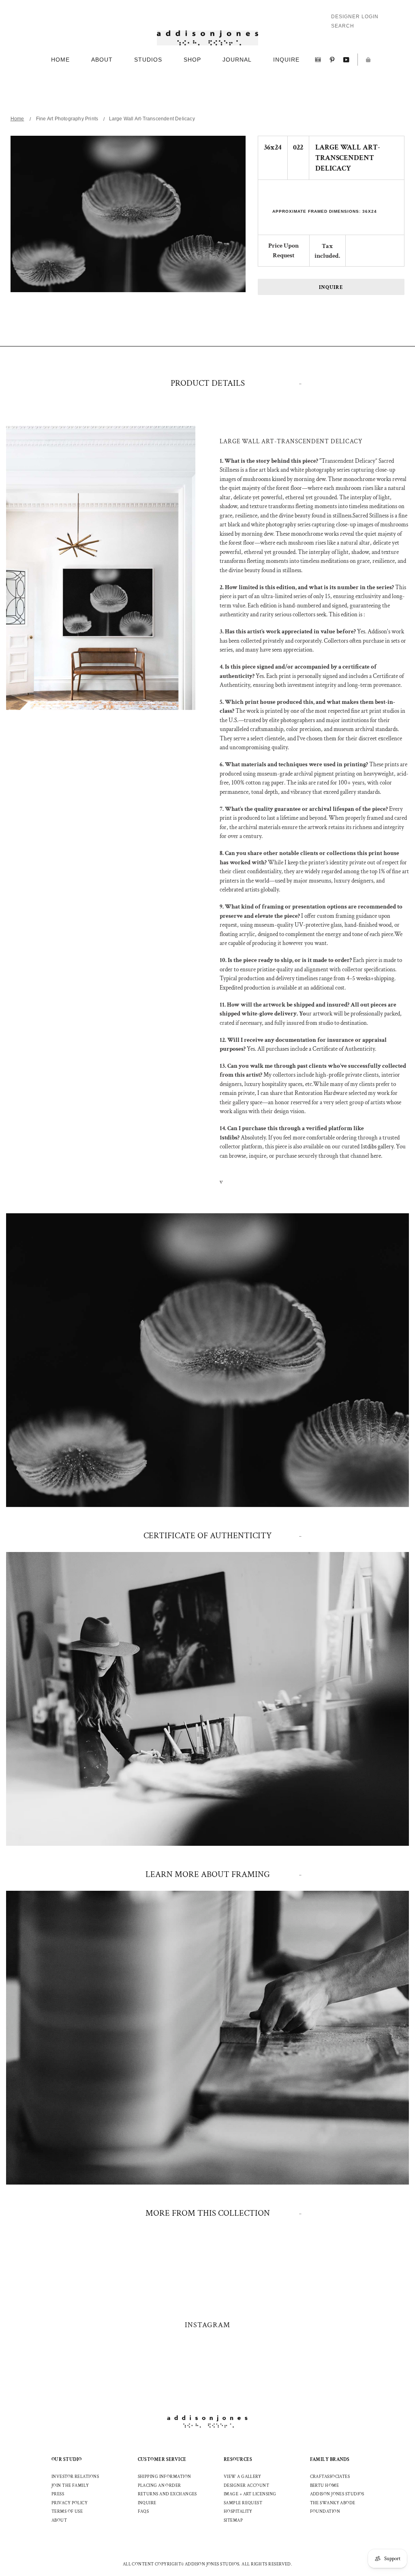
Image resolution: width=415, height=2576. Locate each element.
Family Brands (330, 2459)
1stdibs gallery (377, 1147)
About (59, 2520)
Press (58, 2494)
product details (208, 383)
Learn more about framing (208, 1874)
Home (17, 119)
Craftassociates (330, 2477)
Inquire (331, 288)
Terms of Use (67, 2512)
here (376, 1156)
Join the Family (70, 2486)
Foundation (325, 2512)
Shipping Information (165, 2477)
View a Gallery (242, 2477)
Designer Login (355, 17)
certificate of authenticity (207, 1536)
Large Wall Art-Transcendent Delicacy (152, 119)
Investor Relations (75, 2477)
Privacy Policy (70, 2503)
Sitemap (233, 2520)
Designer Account (246, 2486)
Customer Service (162, 2459)
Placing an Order (159, 2486)
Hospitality (238, 2512)
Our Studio (67, 2459)
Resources (238, 2459)
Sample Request (243, 2503)
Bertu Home (325, 2486)
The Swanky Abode (333, 2503)
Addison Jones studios (337, 2494)
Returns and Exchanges (167, 2494)
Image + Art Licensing (250, 2494)
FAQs (143, 2512)
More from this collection (208, 2213)
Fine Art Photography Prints (67, 119)
